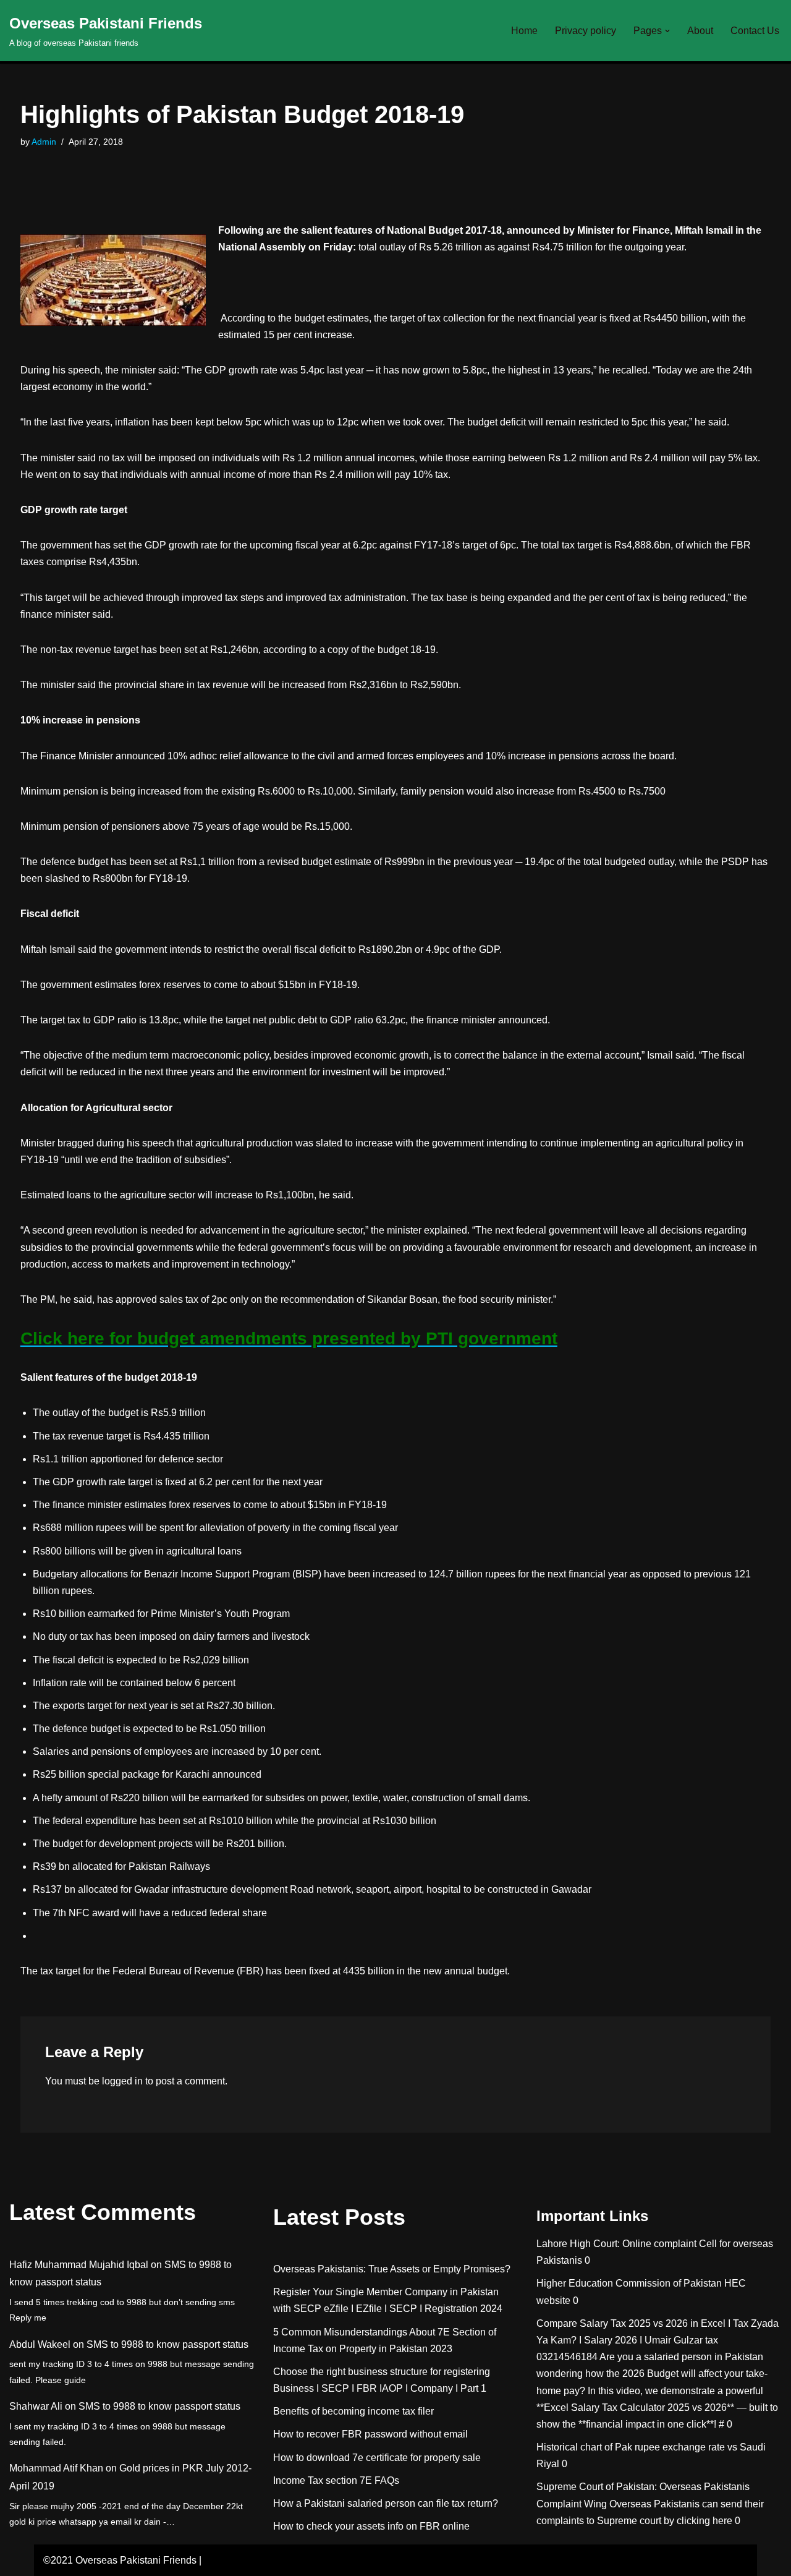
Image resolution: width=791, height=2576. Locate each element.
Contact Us (755, 31)
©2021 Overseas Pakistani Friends (120, 2560)
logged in (122, 2081)
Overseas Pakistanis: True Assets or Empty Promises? (392, 2269)
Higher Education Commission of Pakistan (629, 2283)
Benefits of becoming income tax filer (353, 2411)
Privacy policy (586, 31)
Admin (44, 142)
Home (524, 31)
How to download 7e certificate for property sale (377, 2458)
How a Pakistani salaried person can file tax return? (386, 2503)
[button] (667, 31)
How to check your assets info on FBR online (371, 2526)
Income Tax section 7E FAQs (336, 2480)
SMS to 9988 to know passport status (167, 2344)
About (700, 31)
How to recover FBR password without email (370, 2434)
